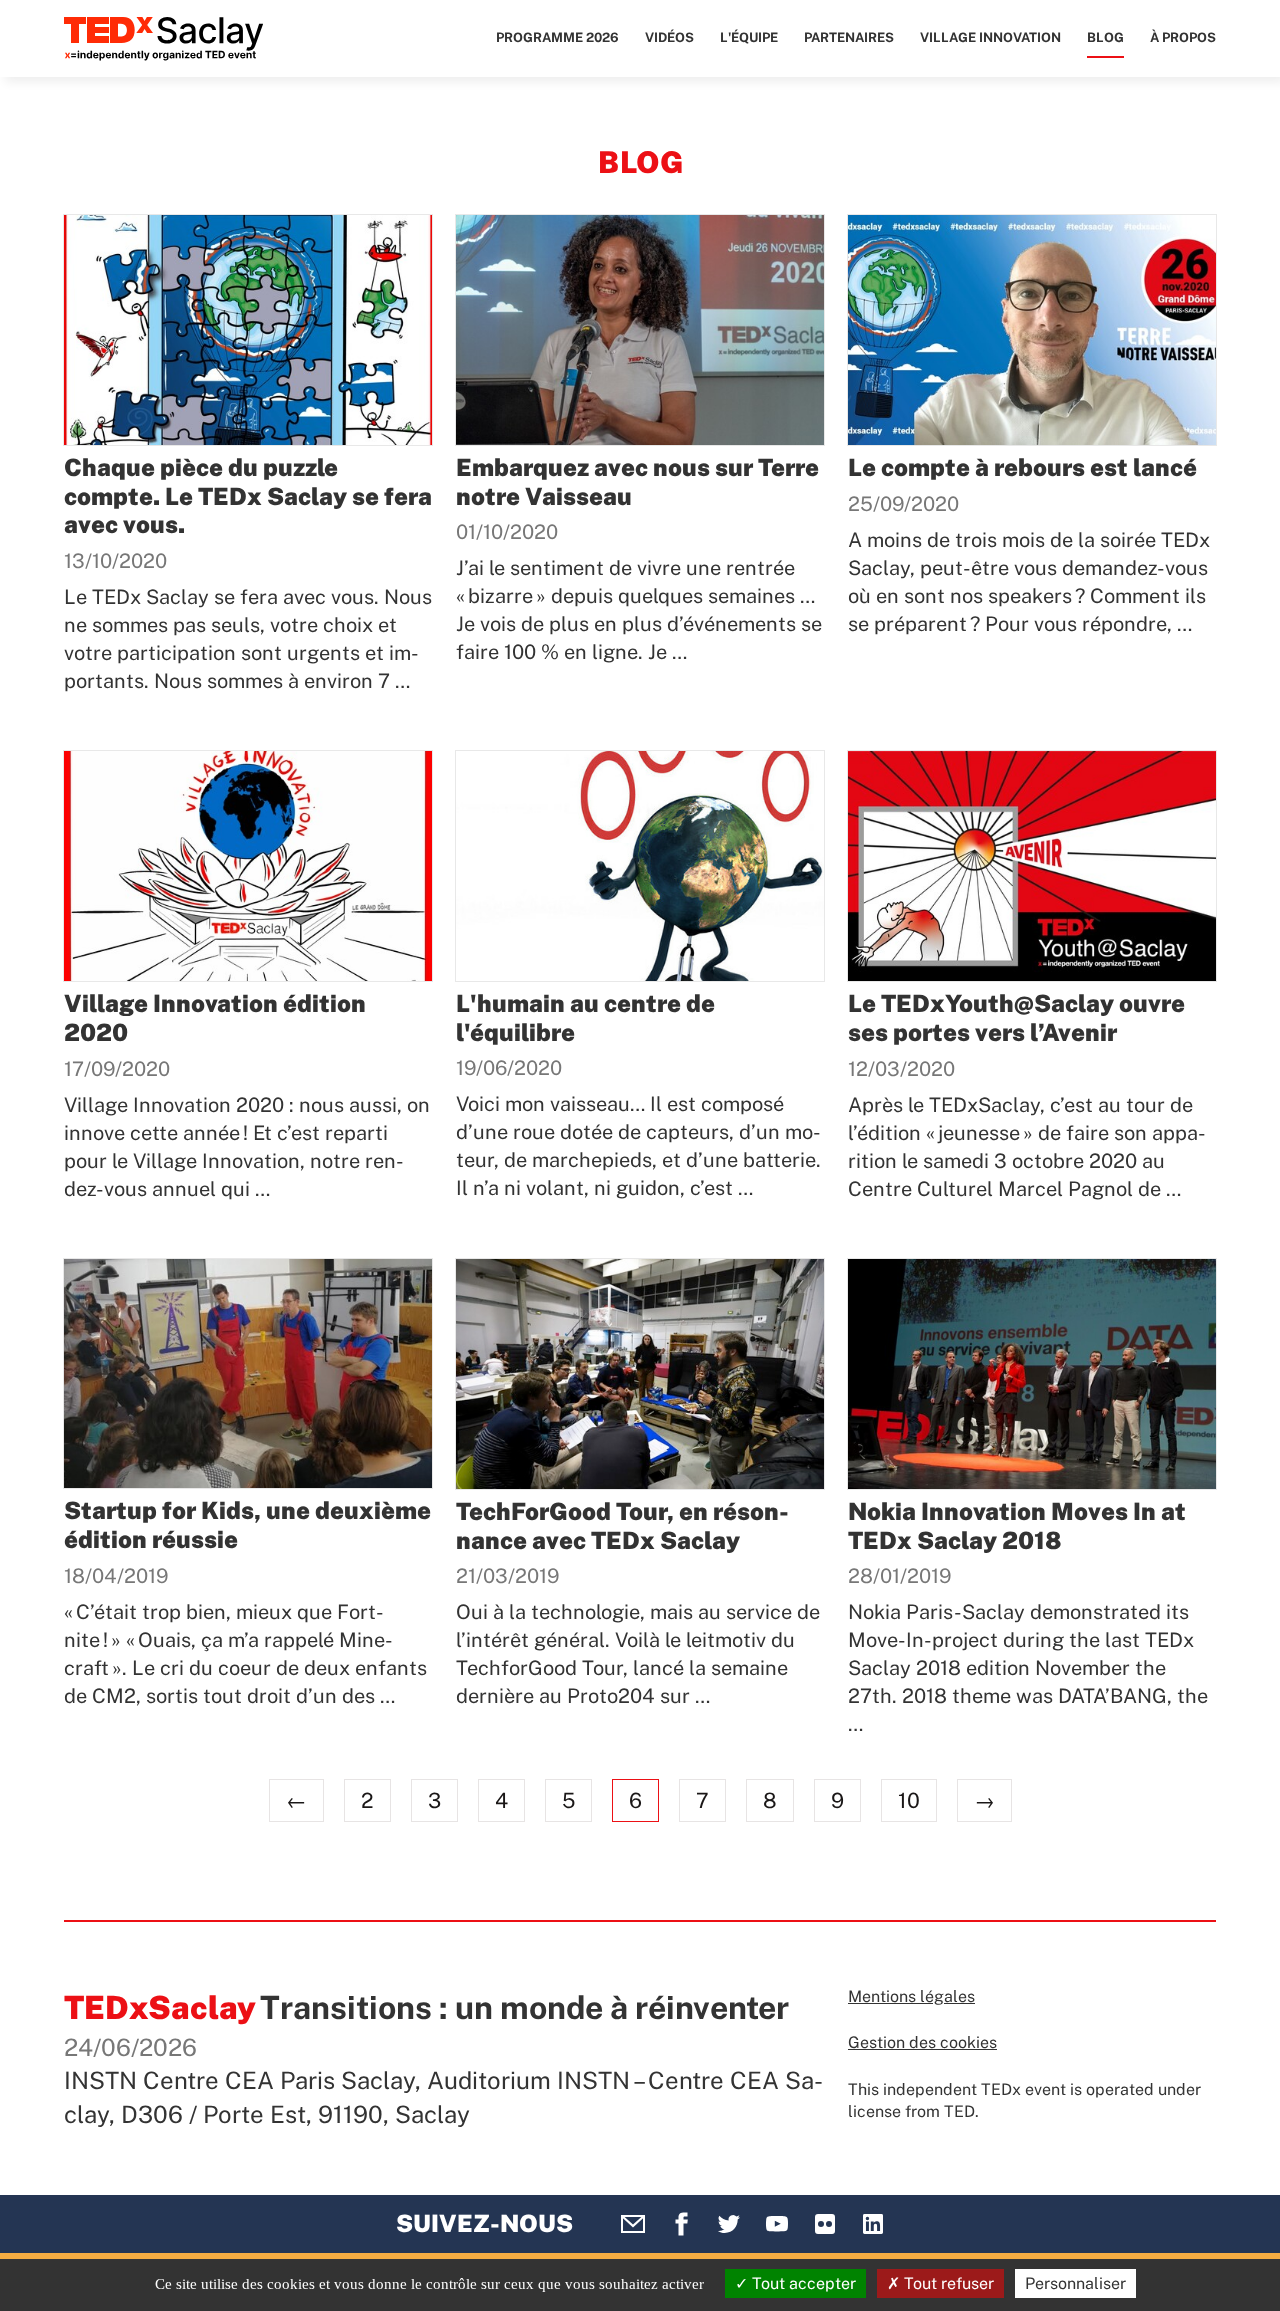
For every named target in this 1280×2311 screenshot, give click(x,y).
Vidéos (669, 37)
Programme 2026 (557, 37)
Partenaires (849, 37)
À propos (1183, 37)
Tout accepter (802, 2283)
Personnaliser (1075, 2283)
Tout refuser (947, 2283)
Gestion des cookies (922, 2042)
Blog (1105, 37)
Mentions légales (911, 1996)
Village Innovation (990, 37)
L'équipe (749, 37)
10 (909, 1800)
